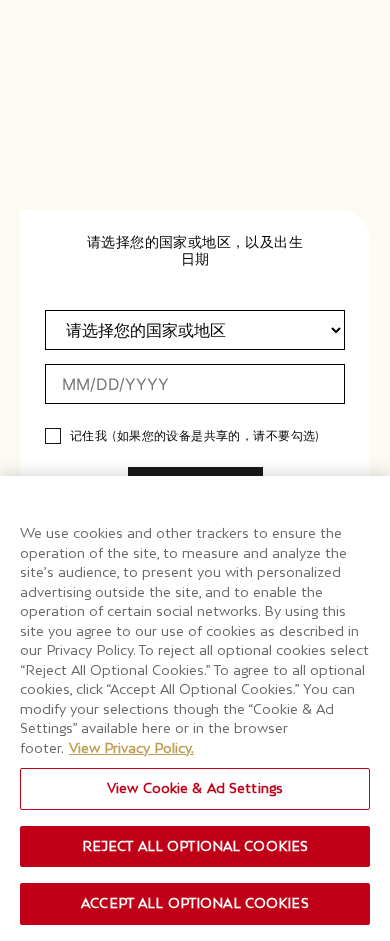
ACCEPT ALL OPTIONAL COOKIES (195, 903)
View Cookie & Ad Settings (195, 788)
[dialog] (195, 470)
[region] (195, 708)
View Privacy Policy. (131, 748)
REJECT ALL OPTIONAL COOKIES (195, 846)
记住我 (88, 436)
